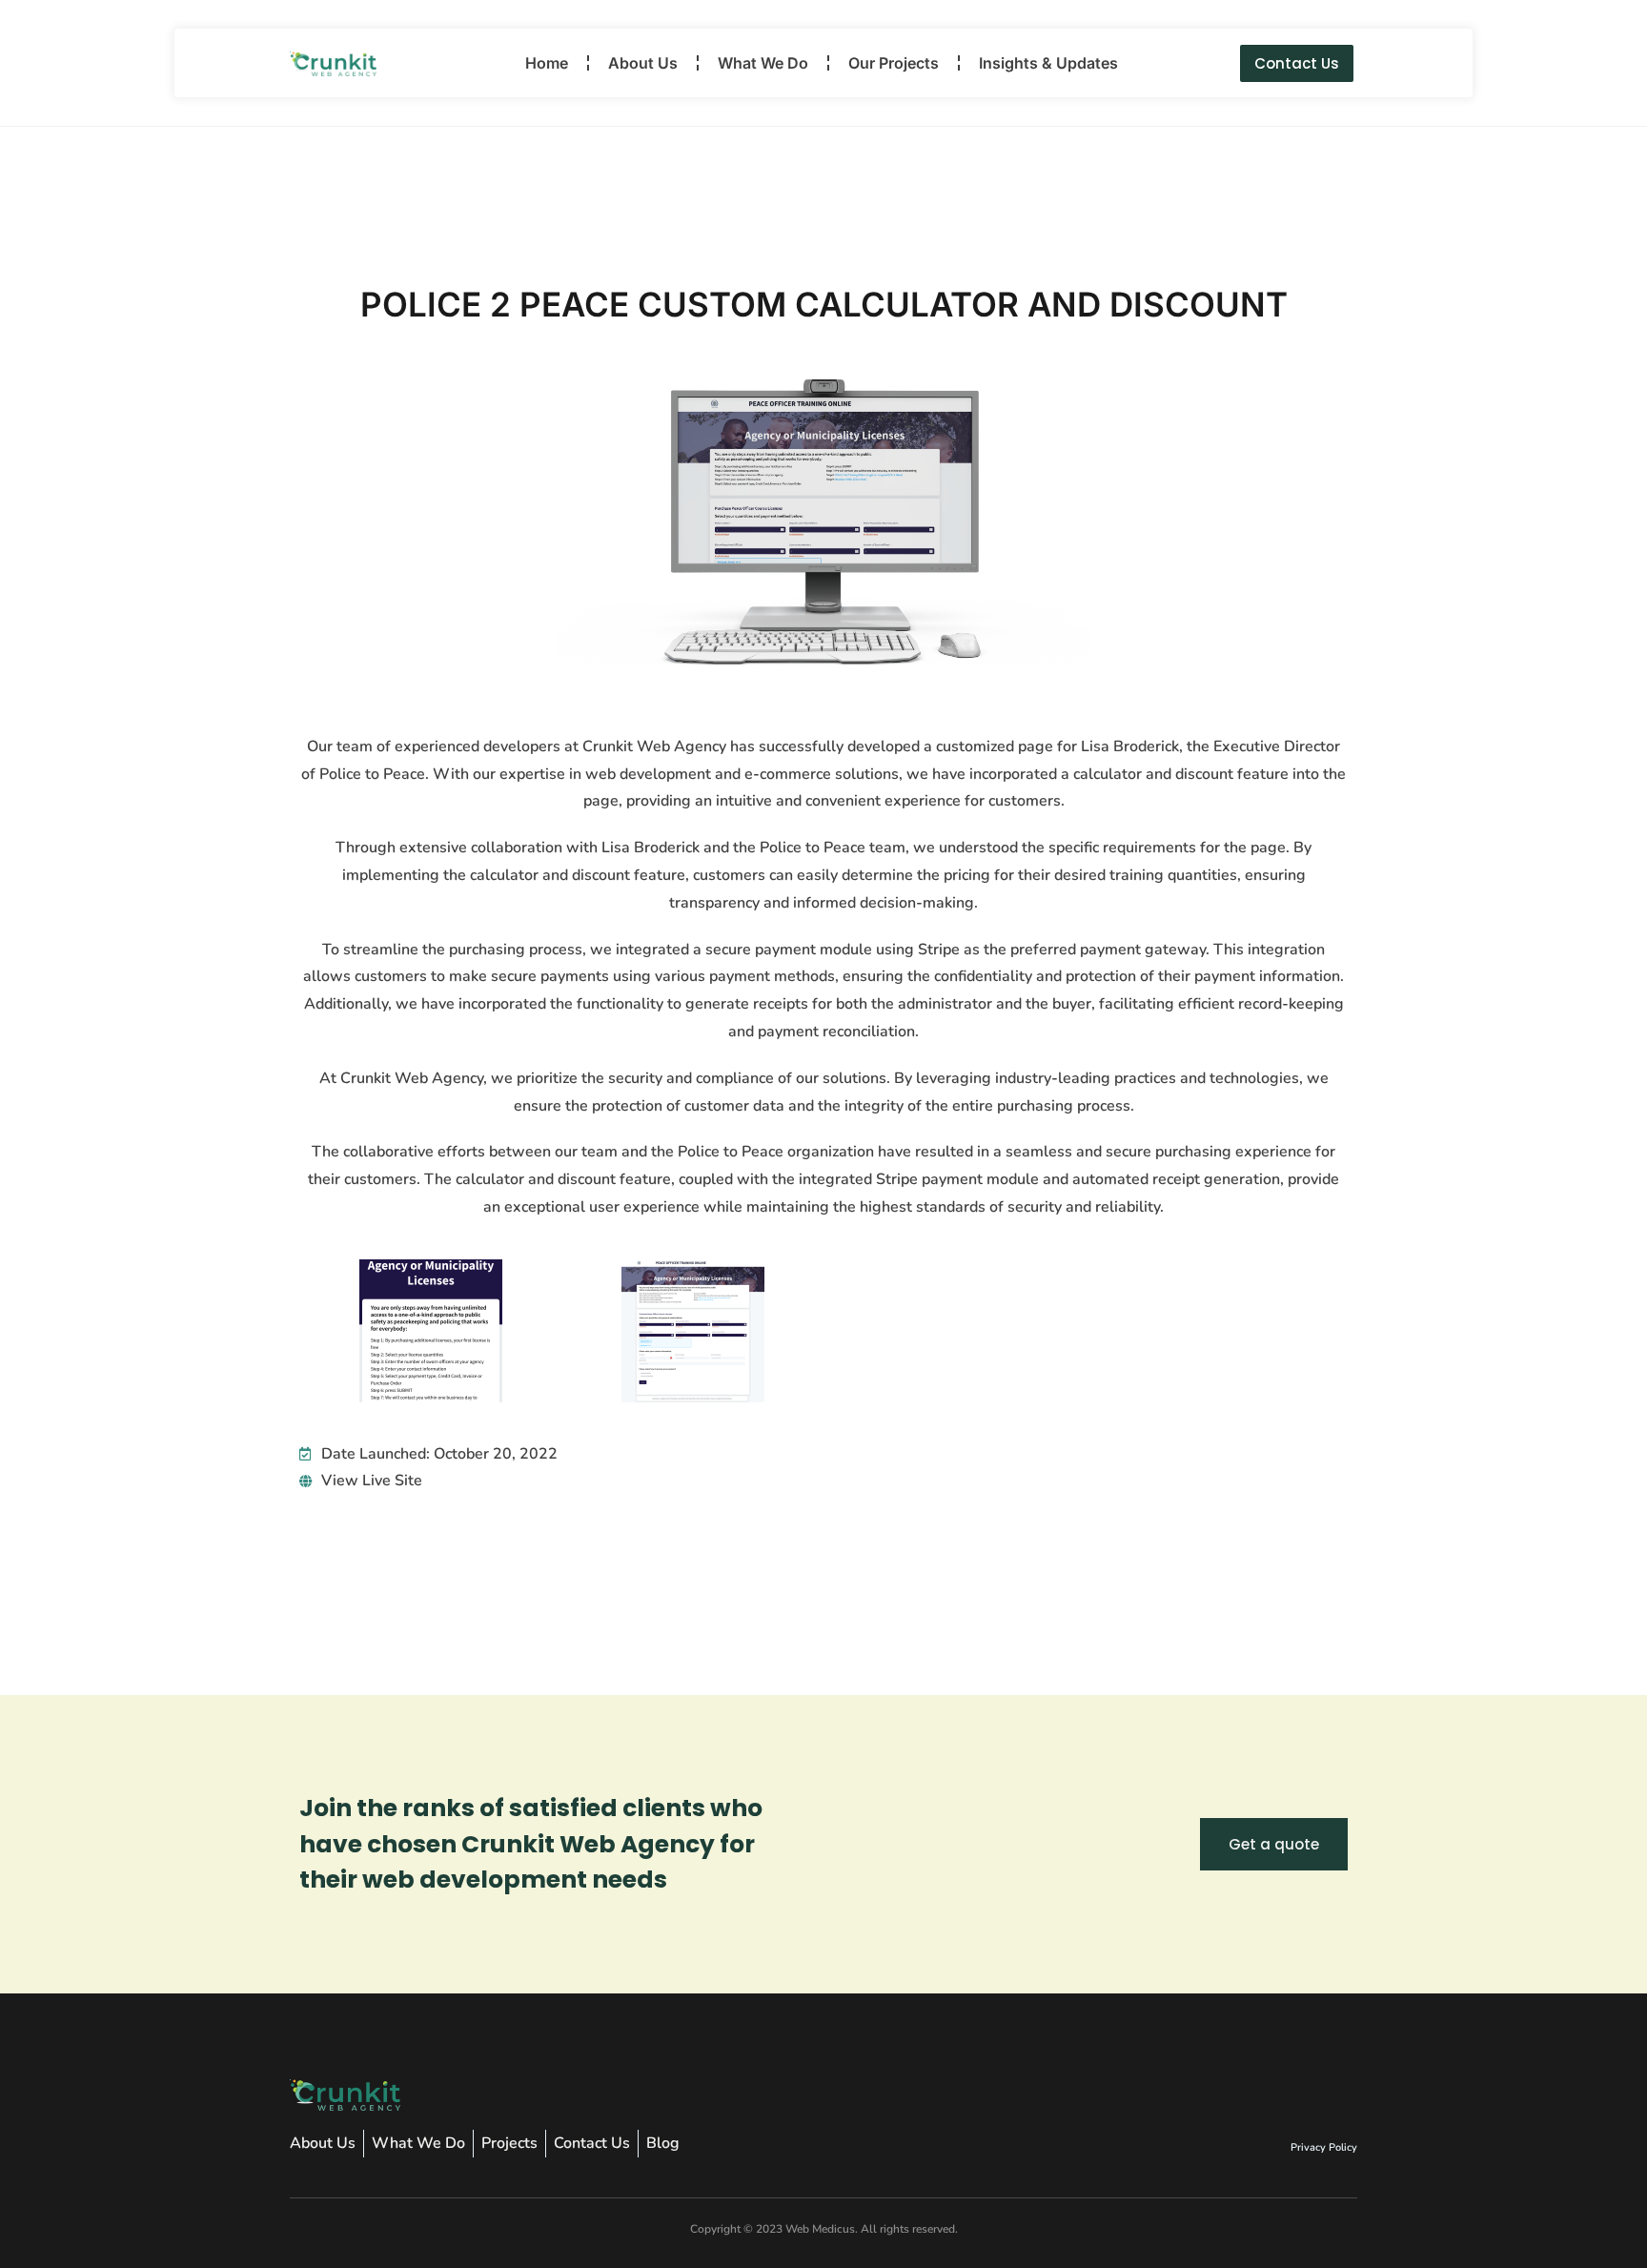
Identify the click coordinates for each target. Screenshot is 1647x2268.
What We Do (763, 63)
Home (547, 63)
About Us (643, 63)
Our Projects (894, 63)
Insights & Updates (1048, 63)
